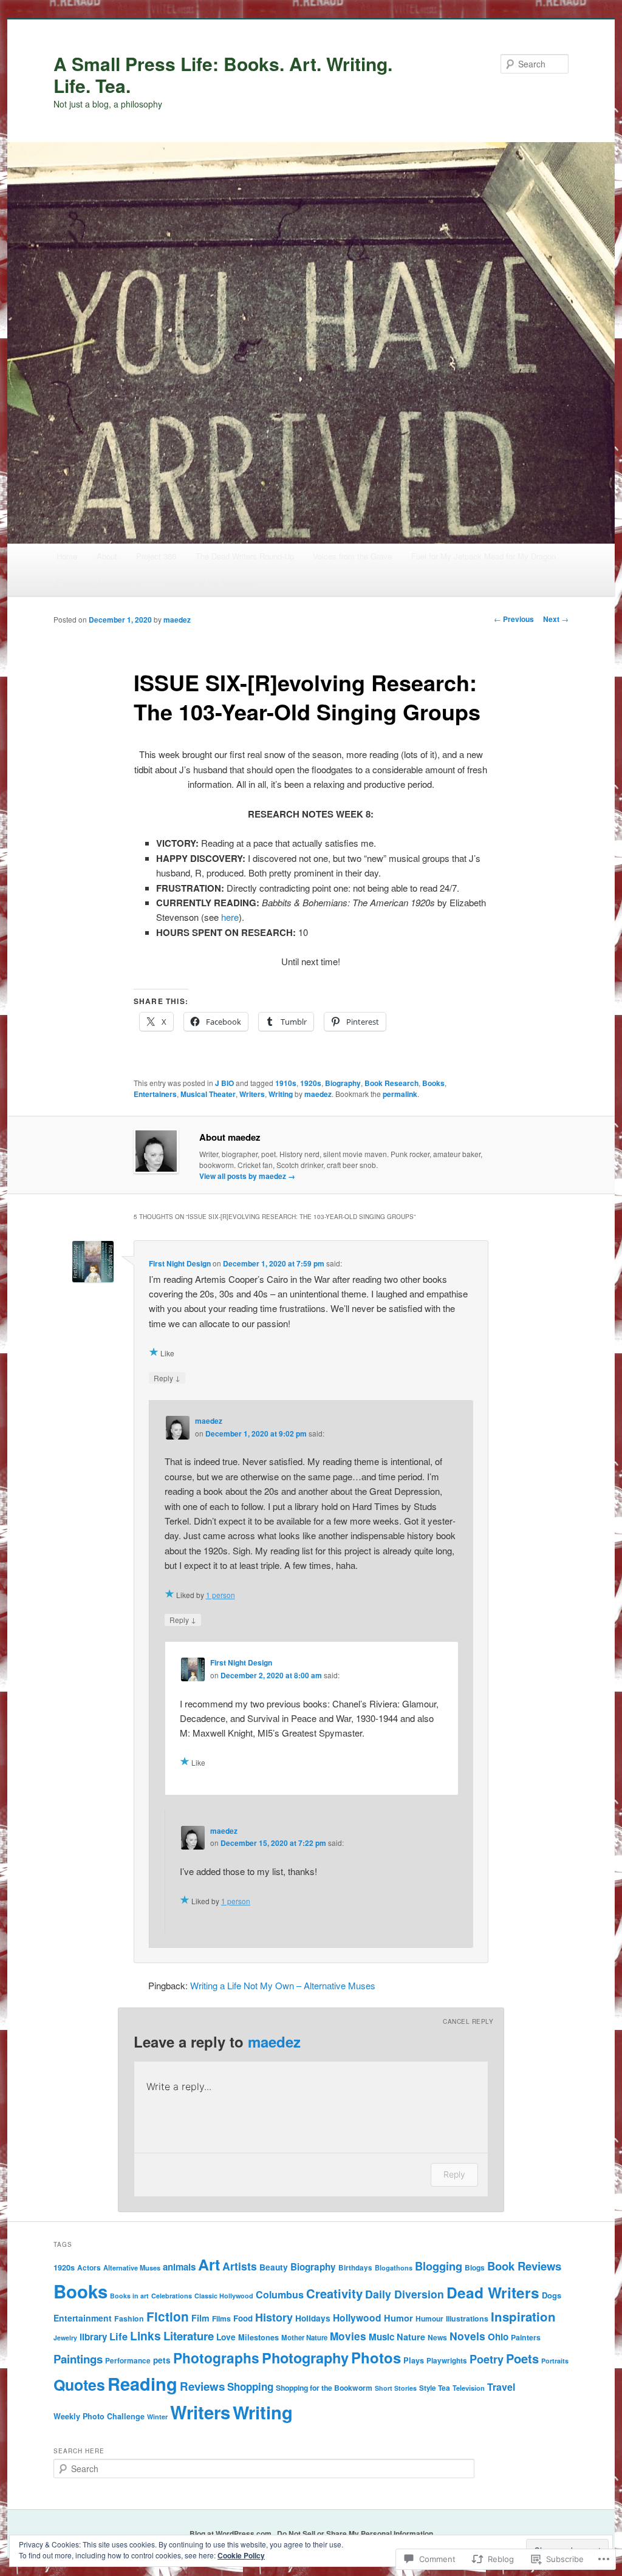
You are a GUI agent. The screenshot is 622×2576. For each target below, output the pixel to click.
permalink (400, 1094)
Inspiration (523, 2316)
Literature (189, 2336)
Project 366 (156, 556)
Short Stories (396, 2388)
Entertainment (83, 2318)
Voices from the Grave (352, 556)
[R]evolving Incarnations (99, 582)
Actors (89, 2268)
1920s (311, 1083)
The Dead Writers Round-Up (245, 556)
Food (243, 2318)
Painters (526, 2337)
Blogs (475, 2267)
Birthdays (355, 2268)
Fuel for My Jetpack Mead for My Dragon (484, 556)
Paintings (78, 2359)
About (107, 556)
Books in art (129, 2296)
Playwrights (447, 2361)
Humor (398, 2318)
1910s (286, 1083)
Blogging (439, 2266)
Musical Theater (208, 1094)
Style (427, 2388)
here (230, 917)
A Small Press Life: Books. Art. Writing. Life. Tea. (223, 74)
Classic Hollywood (224, 2296)
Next (556, 619)
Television (469, 2388)
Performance (128, 2361)
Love (226, 2337)
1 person (220, 1595)
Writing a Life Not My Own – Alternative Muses (283, 1985)
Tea (444, 2388)
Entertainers (155, 1094)
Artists (240, 2266)
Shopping (250, 2386)
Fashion (129, 2318)
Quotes (79, 2385)
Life (118, 2336)
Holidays (313, 2318)
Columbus (280, 2294)
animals (179, 2267)
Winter (157, 2417)
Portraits (555, 2361)
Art (209, 2264)
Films (221, 2318)
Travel (501, 2387)
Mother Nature (304, 2338)
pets (162, 2360)
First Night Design (180, 1263)
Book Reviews (524, 2266)
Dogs (552, 2295)
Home (67, 556)
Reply (167, 1378)
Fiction (168, 2316)
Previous (514, 619)
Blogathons (394, 2268)
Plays (414, 2360)
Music (381, 2337)
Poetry (487, 2359)
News (437, 2337)
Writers (252, 1094)
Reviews (202, 2386)
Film (200, 2318)
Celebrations (172, 2296)
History (274, 2317)
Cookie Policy (241, 2555)
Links (145, 2335)
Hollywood (357, 2318)
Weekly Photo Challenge (99, 2416)
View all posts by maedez (247, 1176)
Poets (522, 2358)
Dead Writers (493, 2292)
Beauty (274, 2267)
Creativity (334, 2293)
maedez (177, 620)
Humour (429, 2318)
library (93, 2337)
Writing (281, 1094)
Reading (142, 2383)
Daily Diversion (405, 2294)
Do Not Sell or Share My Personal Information (355, 2533)
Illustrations (467, 2318)
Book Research (391, 1083)
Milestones (258, 2337)
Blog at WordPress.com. (231, 2533)
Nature (411, 2337)
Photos (376, 2357)
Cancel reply (468, 2021)
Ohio (498, 2337)
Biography (343, 1083)
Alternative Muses (132, 2268)
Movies (348, 2336)
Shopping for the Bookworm (210, 582)
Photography (305, 2357)
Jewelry (65, 2338)
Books (433, 1083)
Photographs (216, 2358)
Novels (467, 2336)
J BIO (224, 1083)
